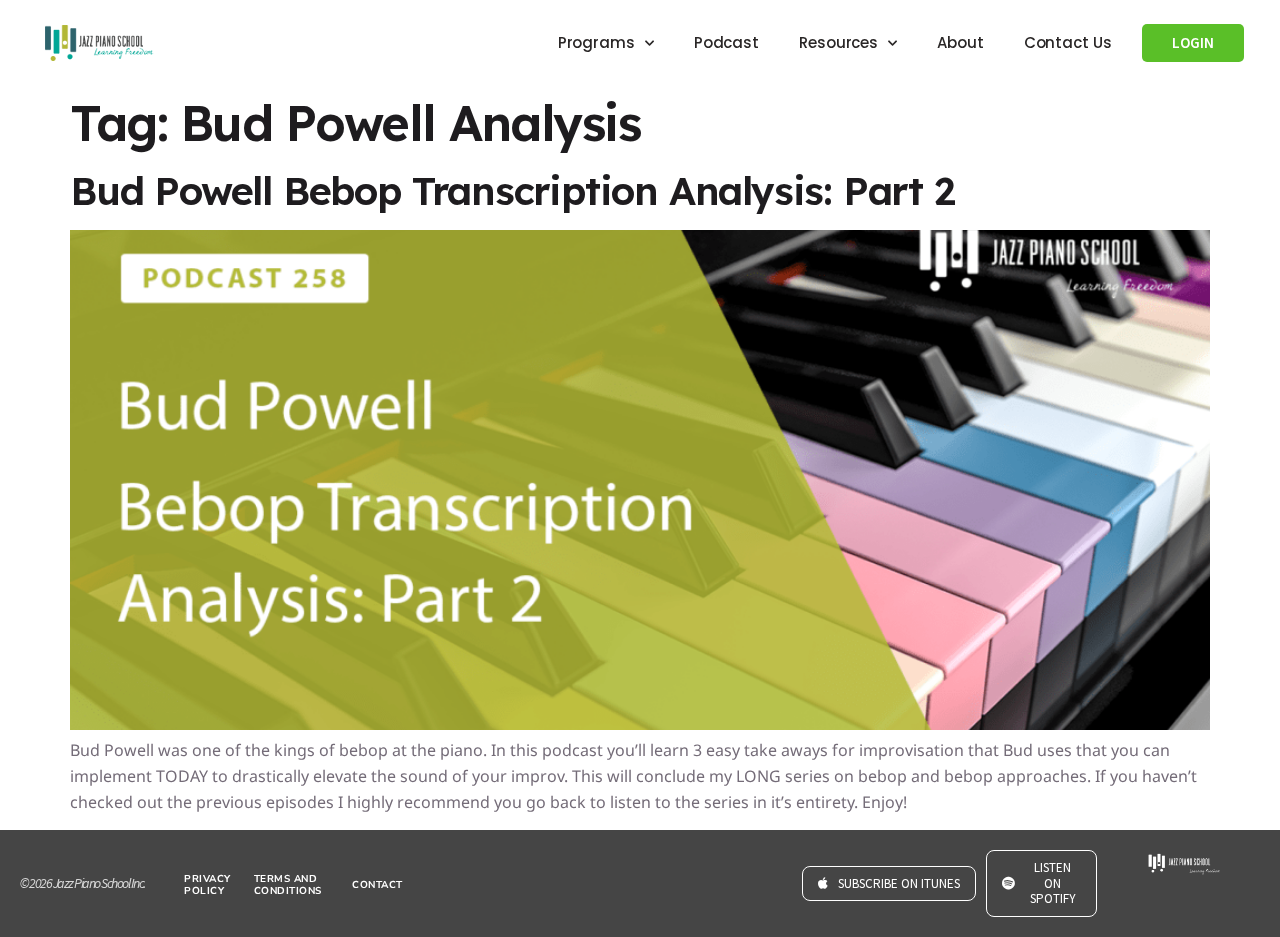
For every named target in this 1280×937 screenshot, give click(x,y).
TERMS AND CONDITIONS (288, 885)
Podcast (726, 42)
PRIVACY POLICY (207, 885)
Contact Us (1068, 42)
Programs (596, 42)
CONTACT (377, 885)
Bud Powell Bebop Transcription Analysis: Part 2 (512, 190)
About (960, 42)
